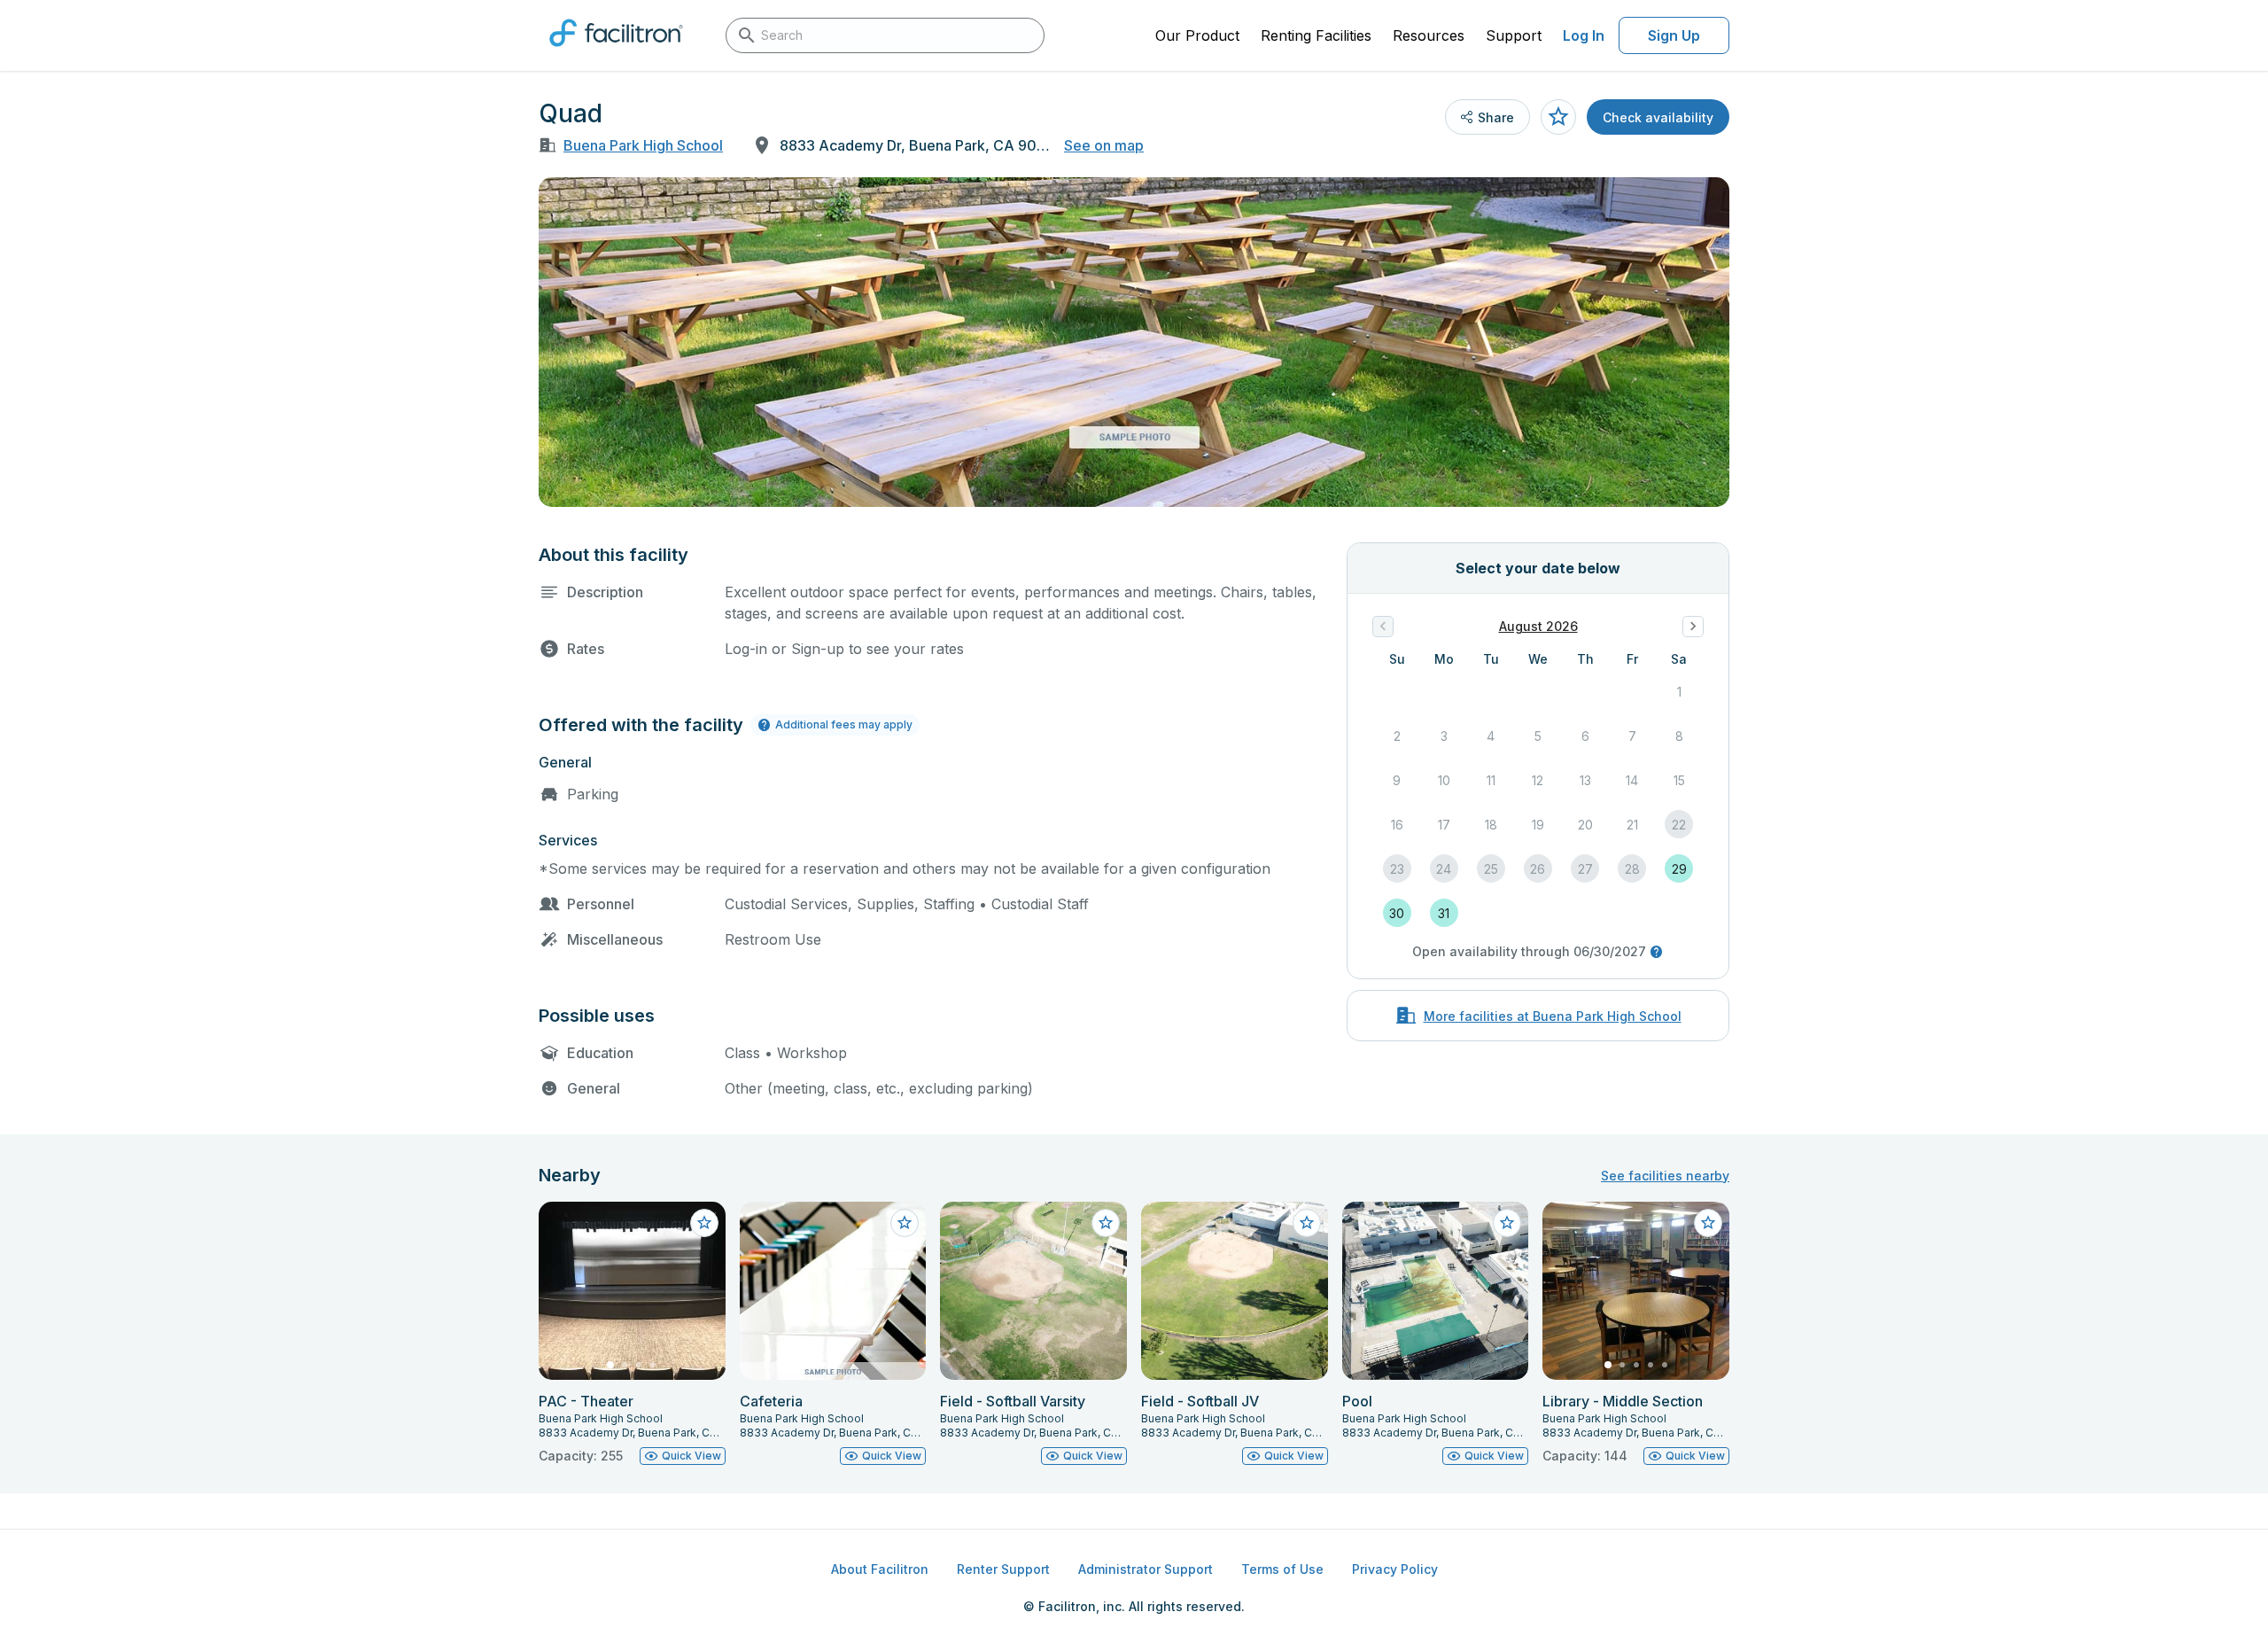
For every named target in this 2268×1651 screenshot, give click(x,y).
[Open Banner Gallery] (1134, 342)
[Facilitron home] (616, 52)
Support (1514, 35)
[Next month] (1693, 627)
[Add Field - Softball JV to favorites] (1307, 1223)
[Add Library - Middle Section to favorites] (1708, 1223)
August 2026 (1538, 626)
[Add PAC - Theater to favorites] (704, 1223)
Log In (1584, 35)
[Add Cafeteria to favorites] (905, 1223)
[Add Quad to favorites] (1558, 117)
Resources (1429, 35)
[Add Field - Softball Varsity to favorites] (1106, 1223)
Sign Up (1674, 35)
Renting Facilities (1316, 35)
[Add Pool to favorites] (1507, 1223)
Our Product (1197, 35)
